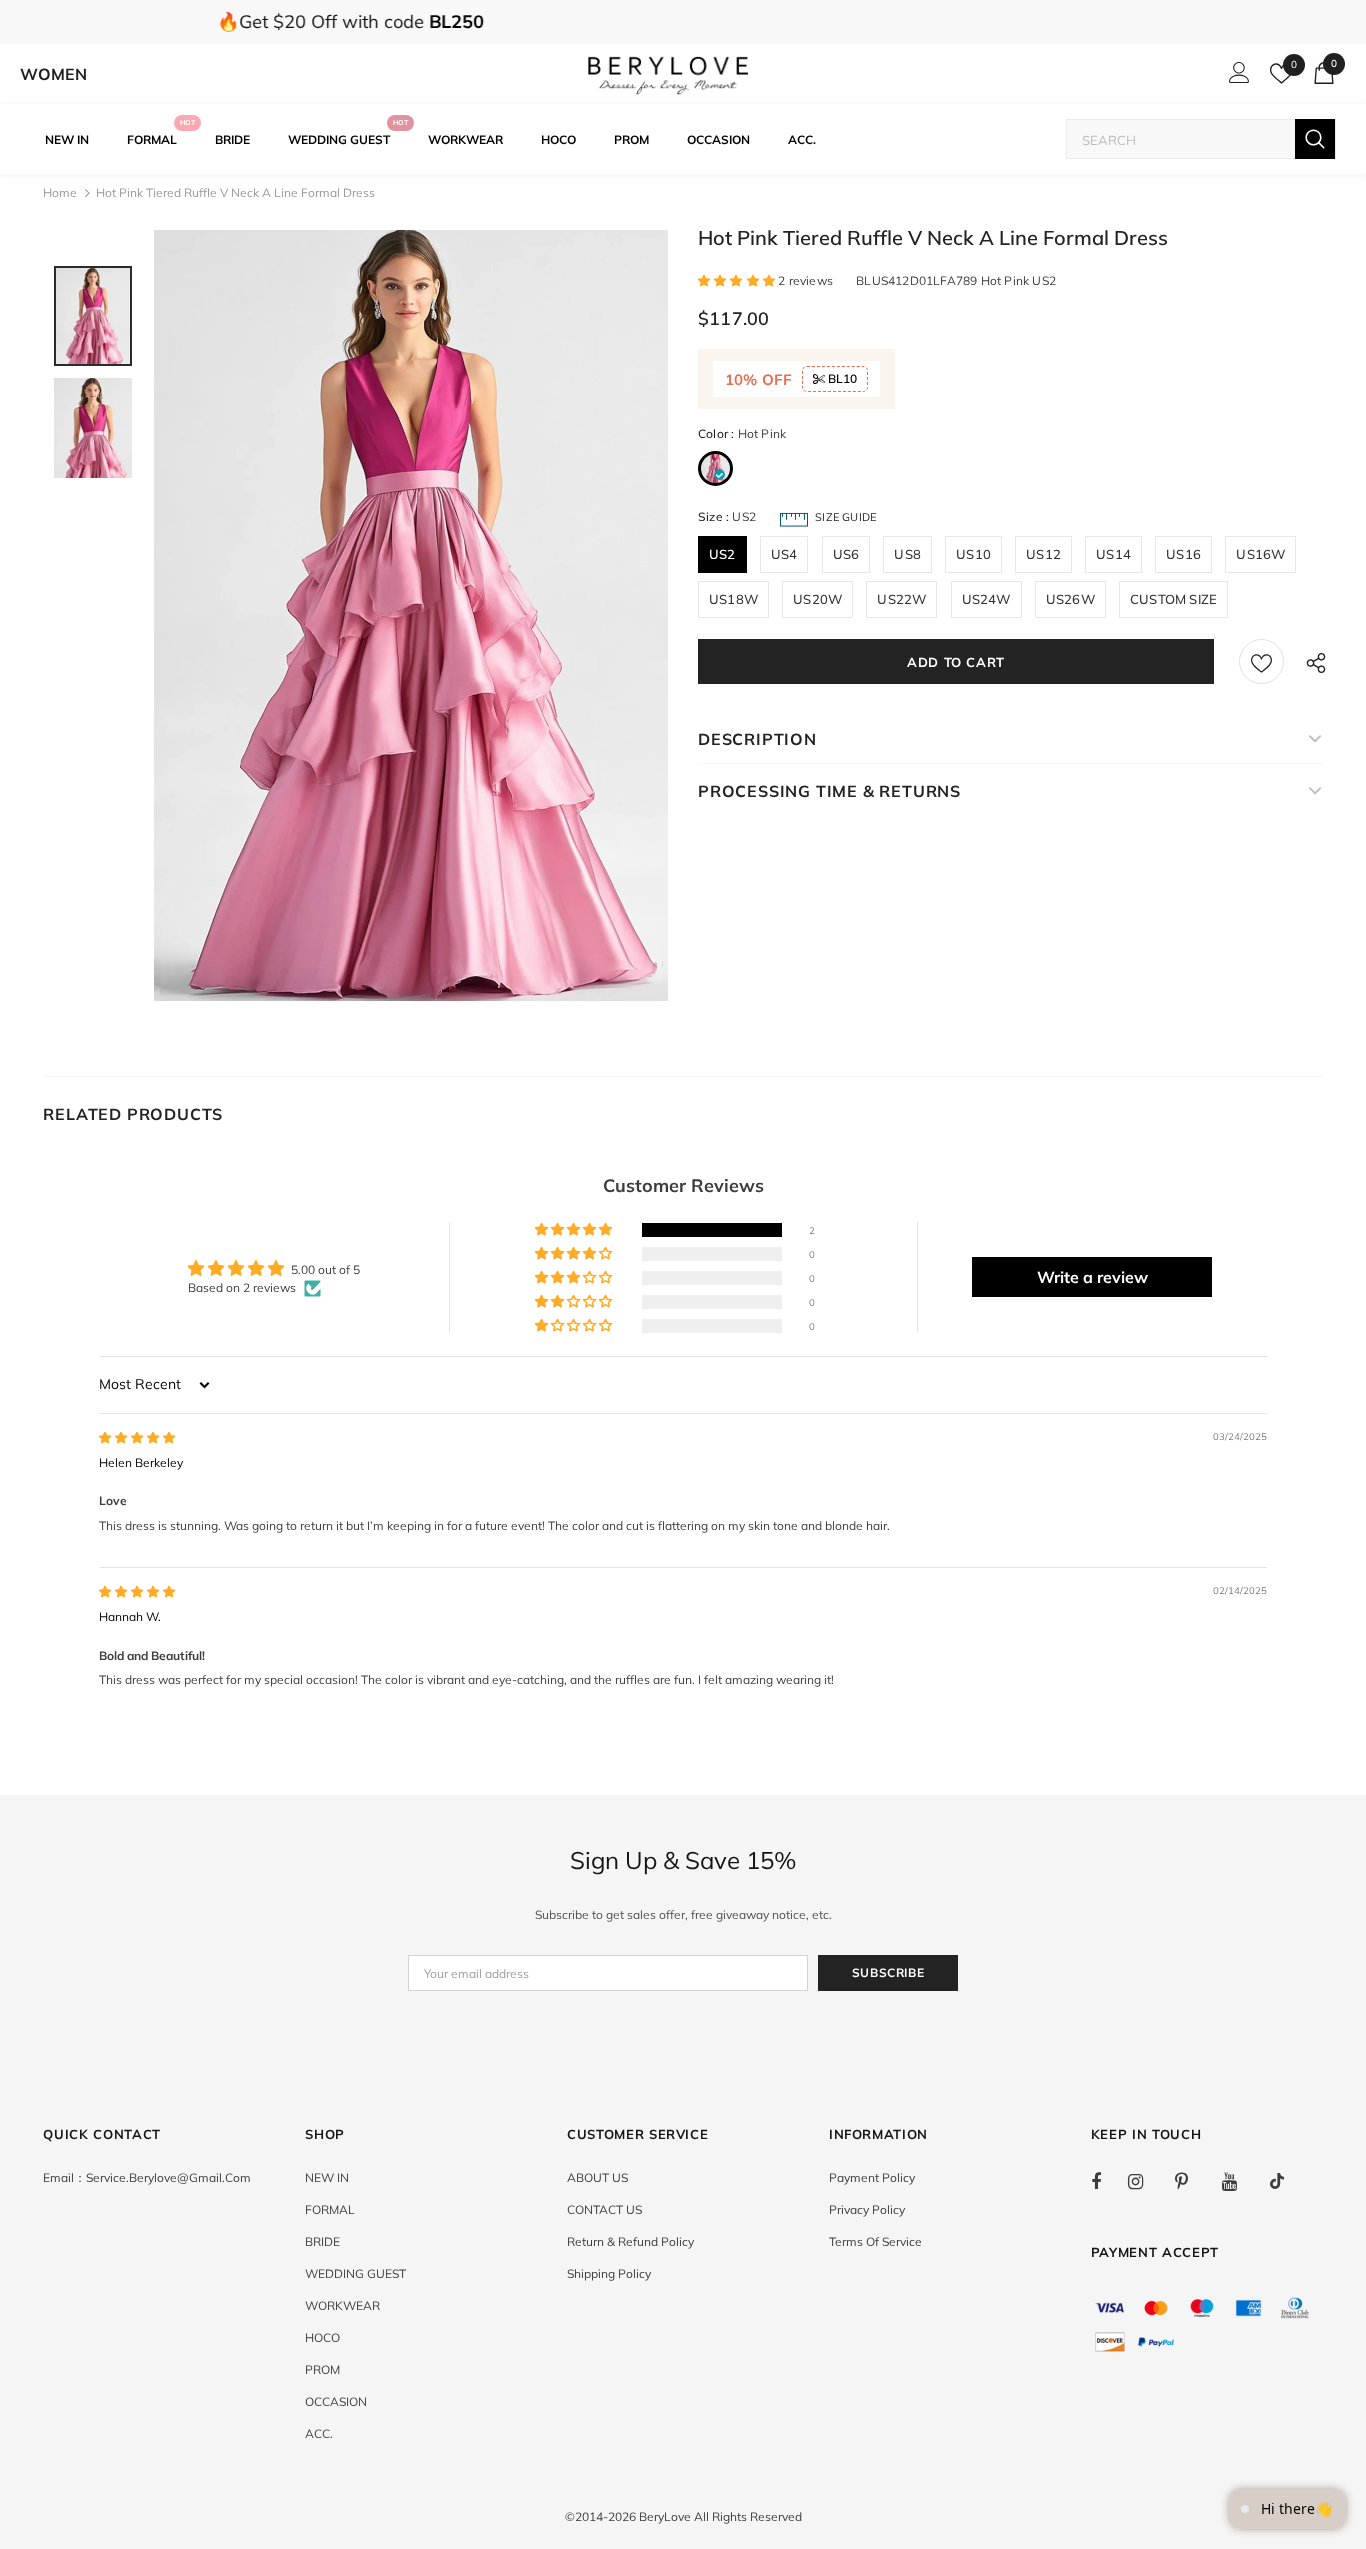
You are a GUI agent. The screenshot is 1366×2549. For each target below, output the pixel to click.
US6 (846, 554)
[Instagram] (1146, 2181)
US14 (1113, 554)
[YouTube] (1240, 2181)
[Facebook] (1109, 2181)
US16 (1183, 554)
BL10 (841, 378)
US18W (733, 599)
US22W (901, 599)
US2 (722, 554)
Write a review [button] (1092, 1277)
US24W (986, 599)
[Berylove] (668, 74)
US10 (973, 554)
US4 (784, 554)
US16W (1260, 554)
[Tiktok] (1287, 2181)
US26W (1070, 599)
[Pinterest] (1193, 2181)
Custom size (1173, 599)
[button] (738, 280)
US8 (907, 554)
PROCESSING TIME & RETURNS (829, 791)
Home (60, 192)
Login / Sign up (1236, 78)
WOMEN (53, 74)
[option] (411, 615)
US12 (1043, 554)
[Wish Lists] (1261, 661)
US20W (817, 599)
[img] (137, 1437)
